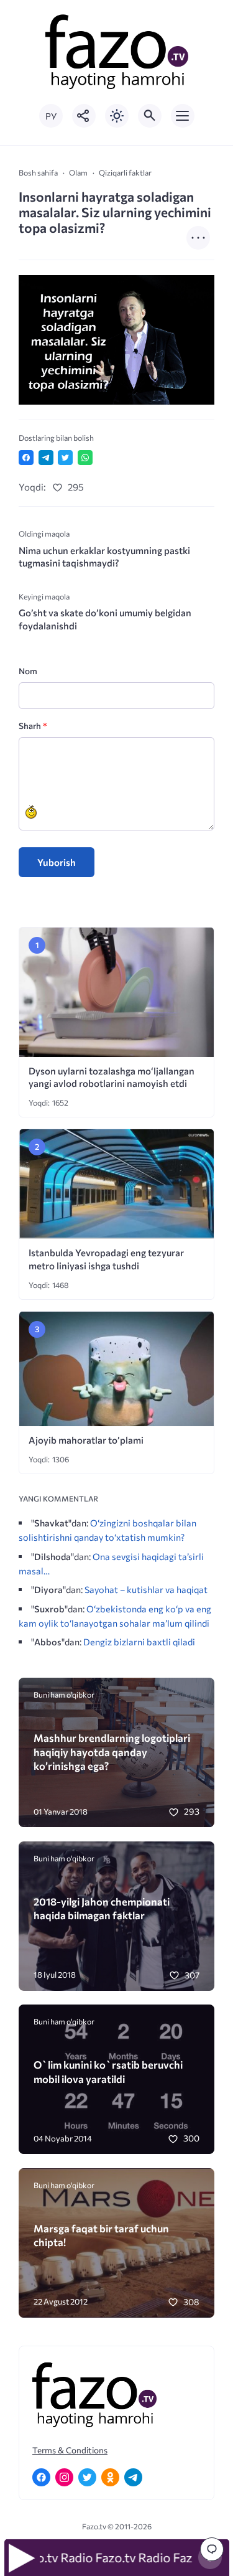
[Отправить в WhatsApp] (85, 458)
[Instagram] (64, 2477)
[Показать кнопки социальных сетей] (84, 116)
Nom (28, 671)
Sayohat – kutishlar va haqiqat (146, 1589)
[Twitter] (87, 2477)
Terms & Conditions (70, 2450)
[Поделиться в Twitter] (65, 458)
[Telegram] (133, 2477)
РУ (51, 116)
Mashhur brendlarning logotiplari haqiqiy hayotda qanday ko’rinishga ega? (112, 1751)
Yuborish (57, 862)
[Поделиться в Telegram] (46, 458)
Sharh (33, 726)
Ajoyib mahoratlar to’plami (86, 1440)
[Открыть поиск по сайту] (150, 116)
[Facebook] (41, 2477)
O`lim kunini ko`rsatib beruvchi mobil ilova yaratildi (108, 2071)
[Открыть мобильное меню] (183, 116)
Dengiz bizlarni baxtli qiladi (139, 1642)
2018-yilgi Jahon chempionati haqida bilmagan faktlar (102, 1908)
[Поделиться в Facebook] (26, 458)
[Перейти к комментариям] (212, 2549)
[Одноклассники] (110, 2477)
